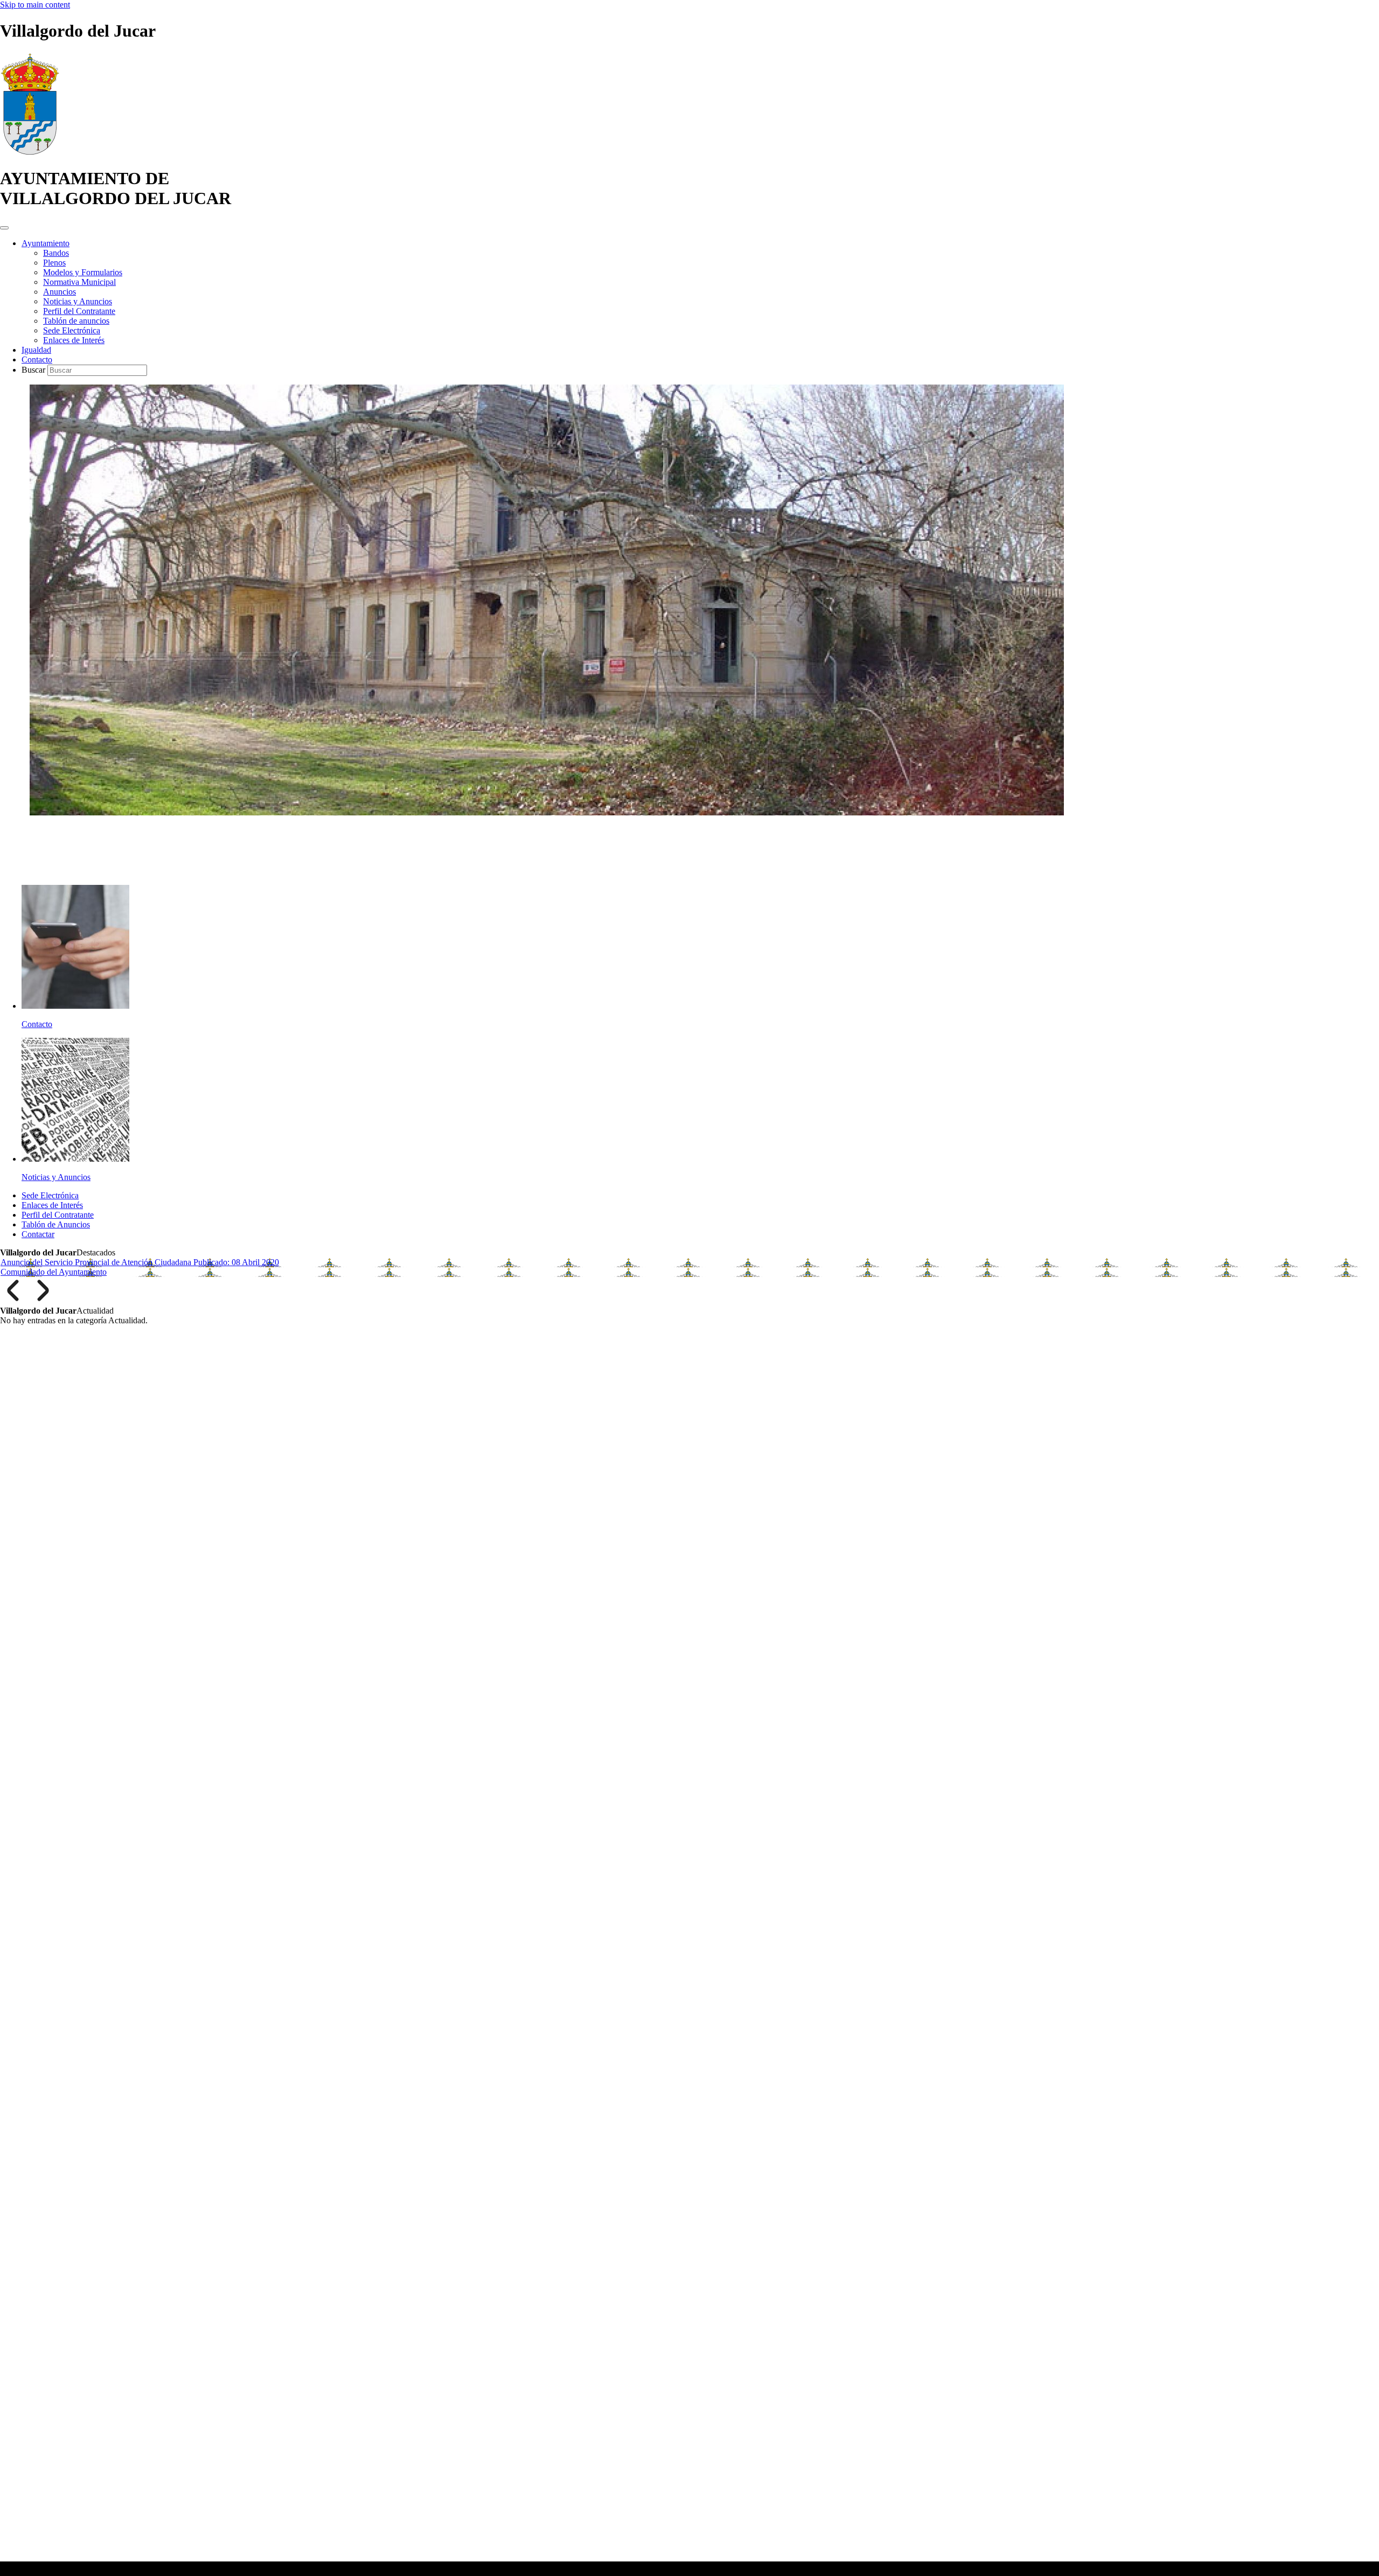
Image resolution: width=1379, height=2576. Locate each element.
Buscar (34, 370)
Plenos (54, 263)
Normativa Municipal (79, 282)
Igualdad (36, 350)
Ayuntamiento (46, 243)
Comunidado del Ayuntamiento (54, 1272)
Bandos (56, 253)
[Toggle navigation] (4, 228)
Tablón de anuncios (76, 321)
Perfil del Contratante (79, 311)
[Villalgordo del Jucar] (30, 152)
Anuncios (60, 292)
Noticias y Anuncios (78, 301)
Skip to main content (35, 5)
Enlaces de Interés (74, 340)
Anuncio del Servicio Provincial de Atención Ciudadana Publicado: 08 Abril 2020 (140, 1262)
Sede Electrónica (72, 330)
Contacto (37, 359)
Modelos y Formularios (83, 272)
